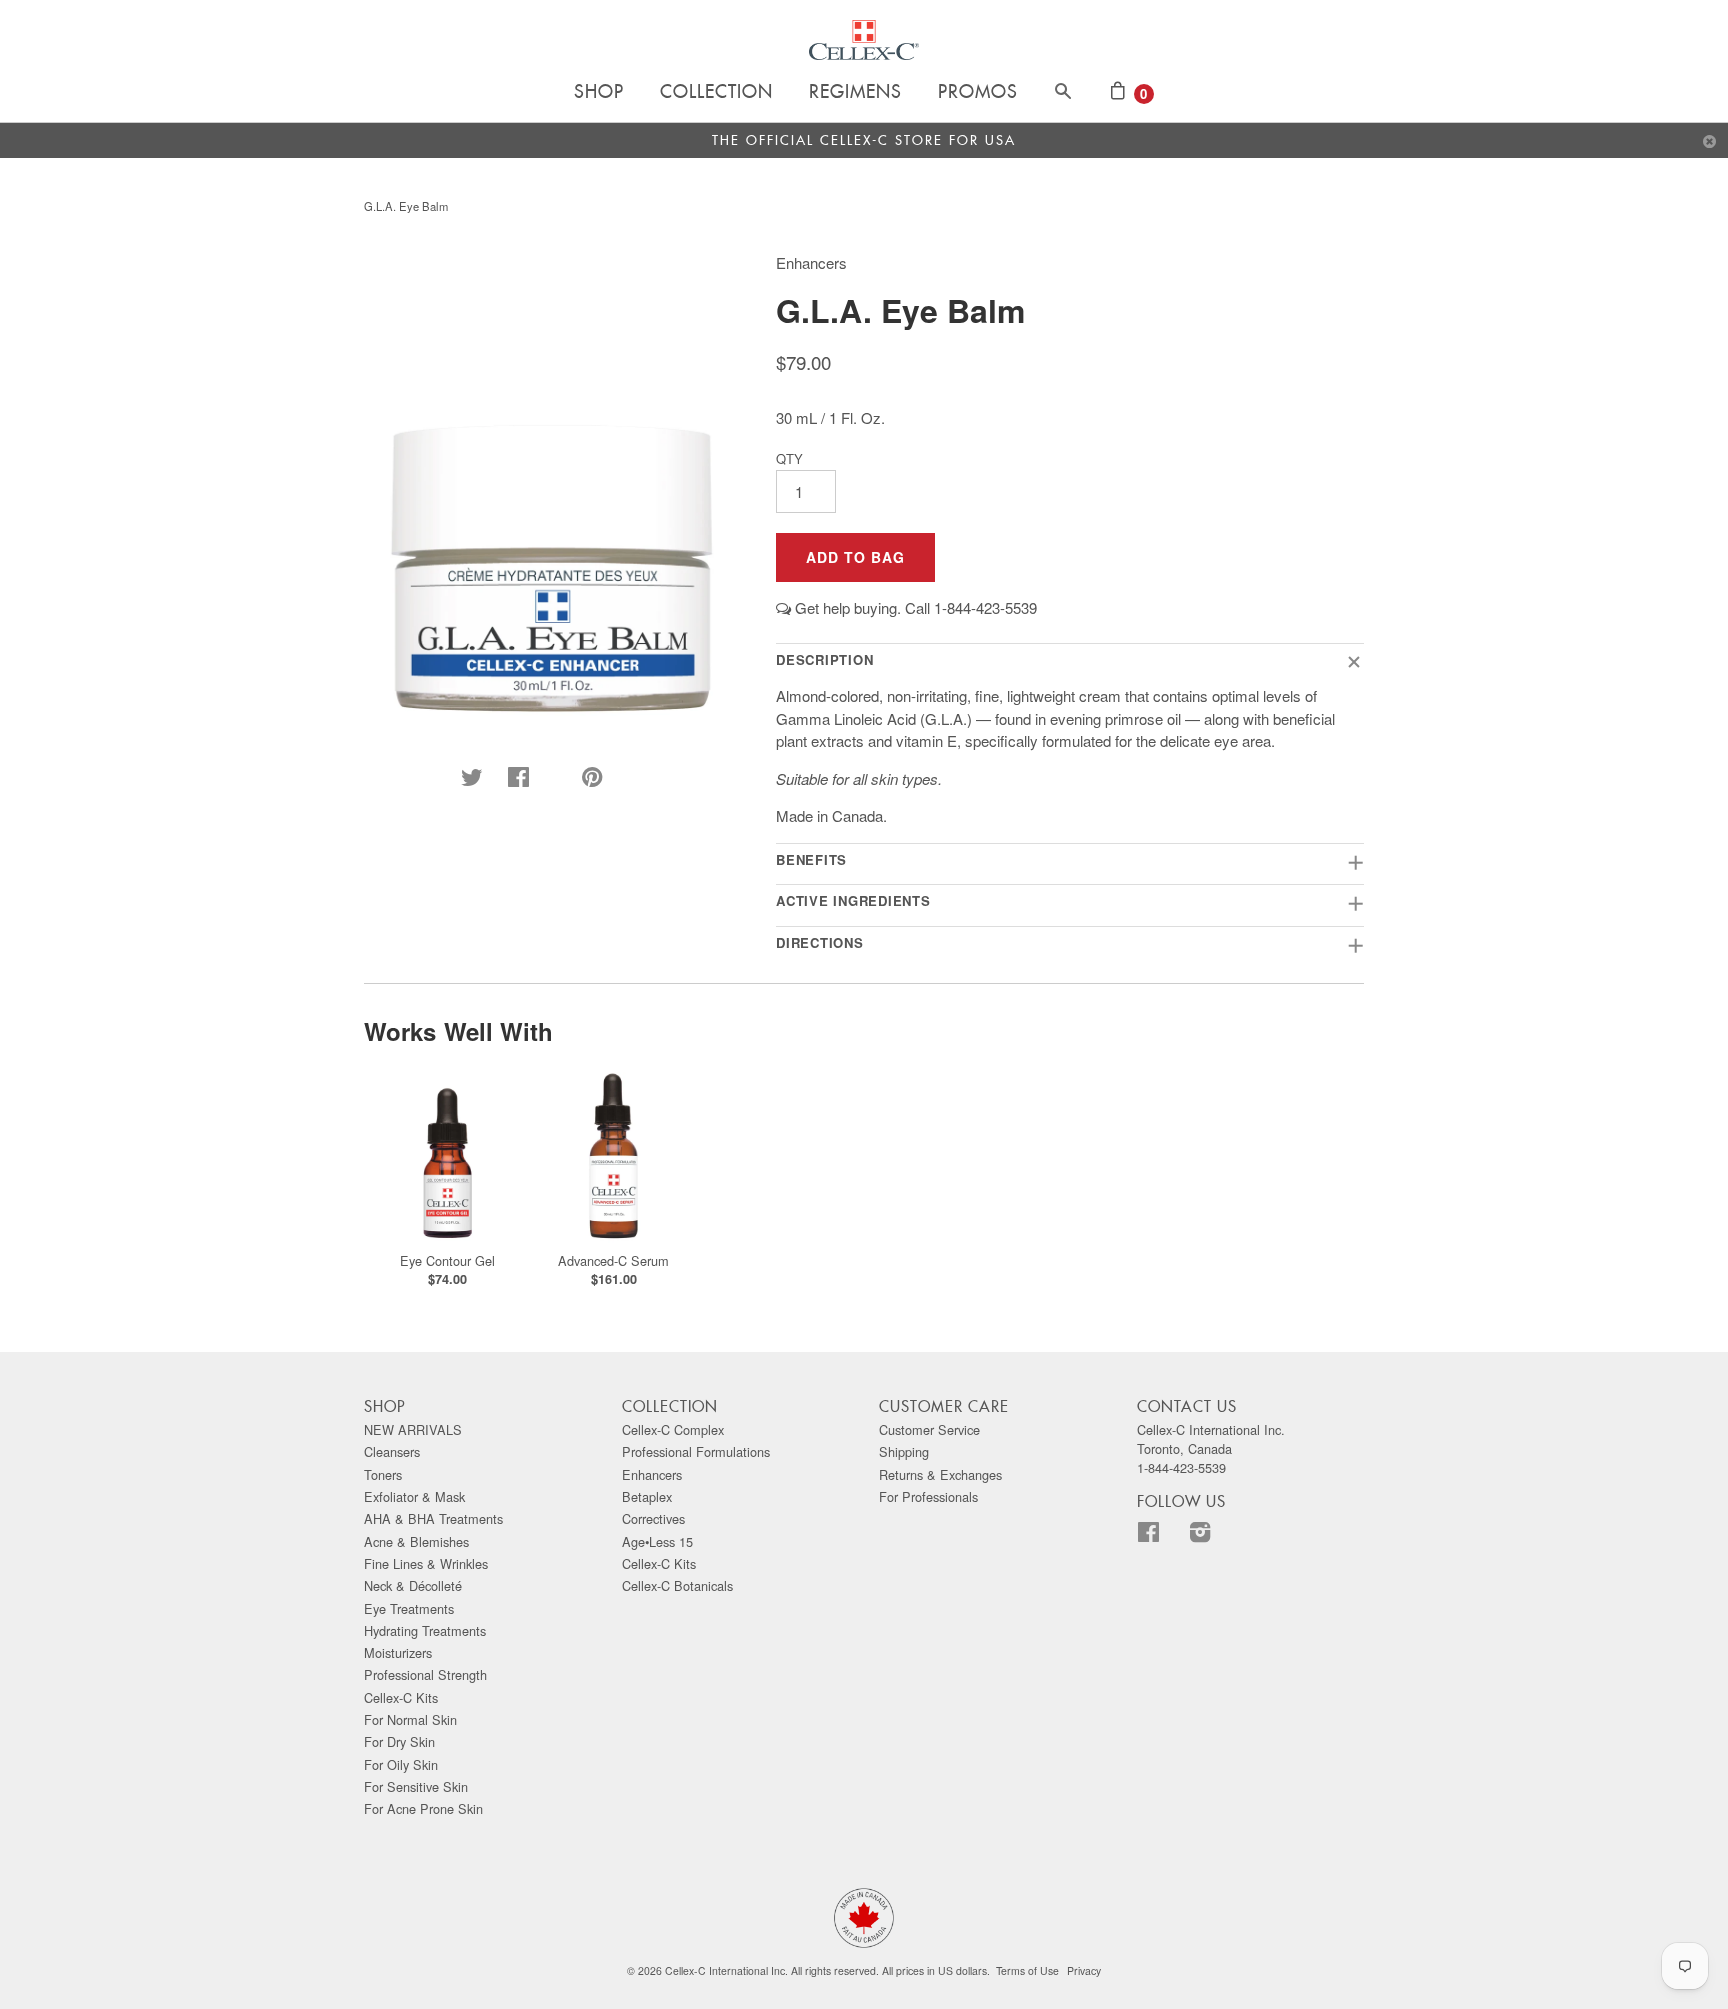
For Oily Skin (401, 1764)
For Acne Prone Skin (423, 1808)
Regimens (855, 93)
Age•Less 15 (657, 1541)
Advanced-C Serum (613, 1260)
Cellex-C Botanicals (677, 1585)
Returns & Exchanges (940, 1474)
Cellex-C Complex (673, 1429)
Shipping (904, 1451)
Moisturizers (398, 1652)
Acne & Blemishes (416, 1541)
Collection (716, 93)
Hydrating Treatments (425, 1630)
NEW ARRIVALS (413, 1429)
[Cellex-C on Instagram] (1212, 1535)
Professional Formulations (696, 1451)
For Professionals (928, 1496)
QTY (789, 458)
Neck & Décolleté (413, 1585)
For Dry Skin (399, 1741)
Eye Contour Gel (447, 1260)
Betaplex (647, 1496)
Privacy (1084, 1970)
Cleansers (392, 1451)
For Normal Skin (410, 1719)
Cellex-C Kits (401, 1697)
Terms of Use (1027, 1970)
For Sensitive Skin (416, 1786)
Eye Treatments (409, 1608)
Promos (978, 93)
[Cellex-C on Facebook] (1161, 1535)
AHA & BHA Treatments (433, 1518)
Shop (599, 93)
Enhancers (652, 1474)
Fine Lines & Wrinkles (426, 1563)
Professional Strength (425, 1674)
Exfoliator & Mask (414, 1496)
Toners (383, 1474)
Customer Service (929, 1429)
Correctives (653, 1518)
